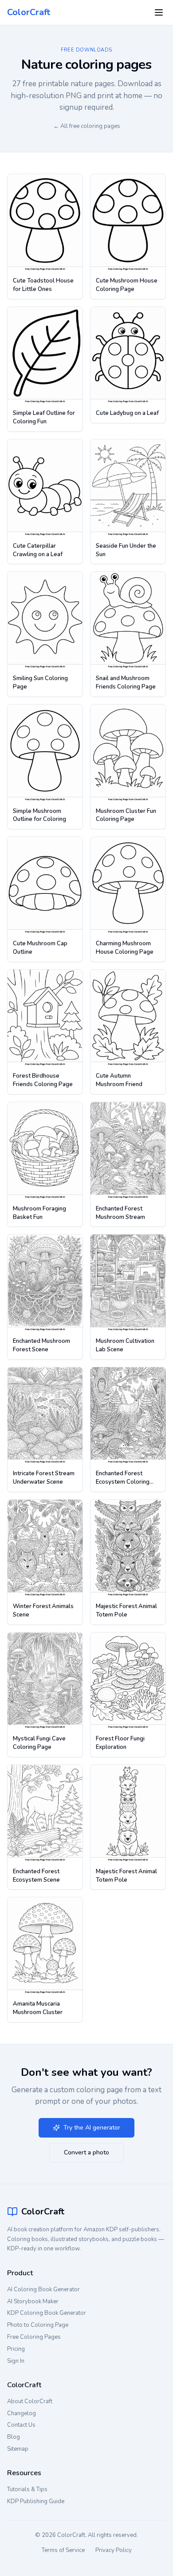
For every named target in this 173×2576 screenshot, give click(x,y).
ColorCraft (29, 12)
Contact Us (21, 2425)
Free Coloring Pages (34, 2337)
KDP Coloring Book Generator (47, 2313)
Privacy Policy (114, 2550)
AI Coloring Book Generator (43, 2289)
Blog (14, 2437)
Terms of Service (63, 2550)
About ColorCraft (30, 2401)
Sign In (16, 2361)
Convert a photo (86, 2152)
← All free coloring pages (87, 126)
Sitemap (18, 2449)
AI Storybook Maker (33, 2301)
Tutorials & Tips (27, 2489)
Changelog (22, 2413)
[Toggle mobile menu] (159, 12)
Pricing (16, 2349)
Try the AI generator (92, 2128)
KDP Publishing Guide (36, 2501)
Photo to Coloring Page (38, 2325)
